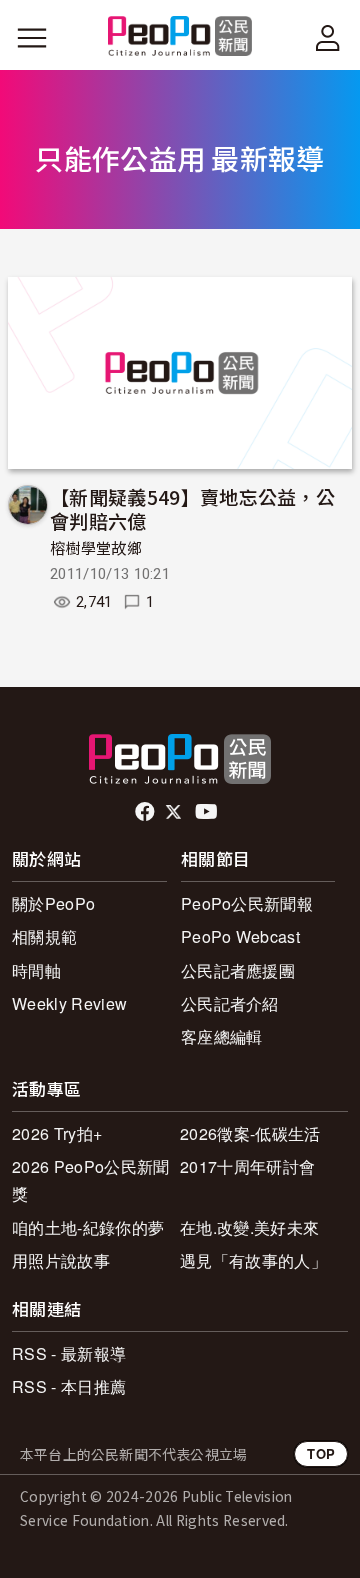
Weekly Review (69, 1003)
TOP (321, 1453)
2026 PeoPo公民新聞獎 (90, 1180)
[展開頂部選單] (328, 38)
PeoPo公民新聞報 (247, 903)
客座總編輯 (222, 1036)
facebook (146, 812)
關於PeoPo (53, 903)
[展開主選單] (32, 38)
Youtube (208, 812)
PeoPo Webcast (240, 936)
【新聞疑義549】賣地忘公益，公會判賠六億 (192, 508)
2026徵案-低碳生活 (250, 1133)
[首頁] (180, 37)
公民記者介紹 (230, 1003)
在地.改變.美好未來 (249, 1227)
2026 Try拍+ (57, 1133)
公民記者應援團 (238, 970)
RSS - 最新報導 (69, 1353)
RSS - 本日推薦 (69, 1386)
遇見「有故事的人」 (253, 1260)
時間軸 (36, 970)
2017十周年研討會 (247, 1166)
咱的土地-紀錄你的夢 (88, 1227)
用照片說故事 (61, 1260)
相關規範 (44, 936)
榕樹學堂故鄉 (96, 549)
